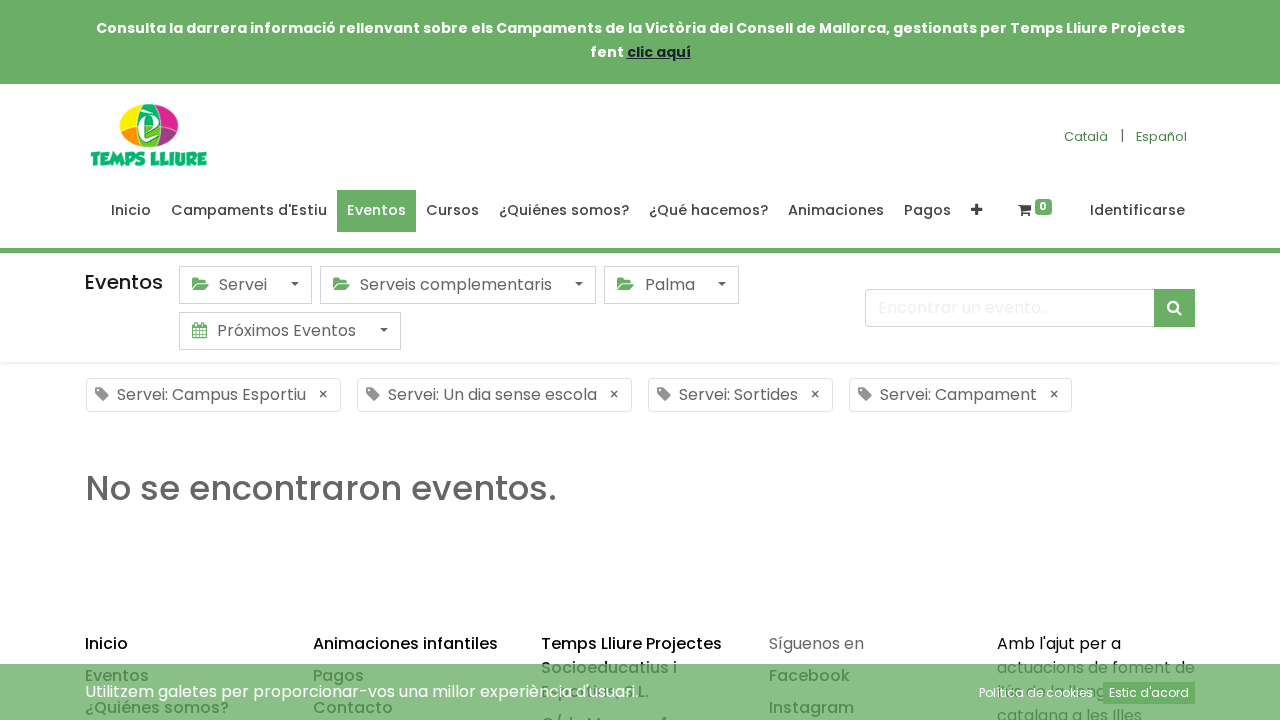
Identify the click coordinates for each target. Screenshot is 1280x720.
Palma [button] (670, 284)
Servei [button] (243, 284)
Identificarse (1137, 210)
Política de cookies (1036, 692)
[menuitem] (131, 211)
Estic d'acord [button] (1149, 692)
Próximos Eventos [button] (286, 330)
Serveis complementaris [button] (456, 284)
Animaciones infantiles (405, 643)
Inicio (106, 643)
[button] (976, 211)
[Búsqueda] (1174, 308)
